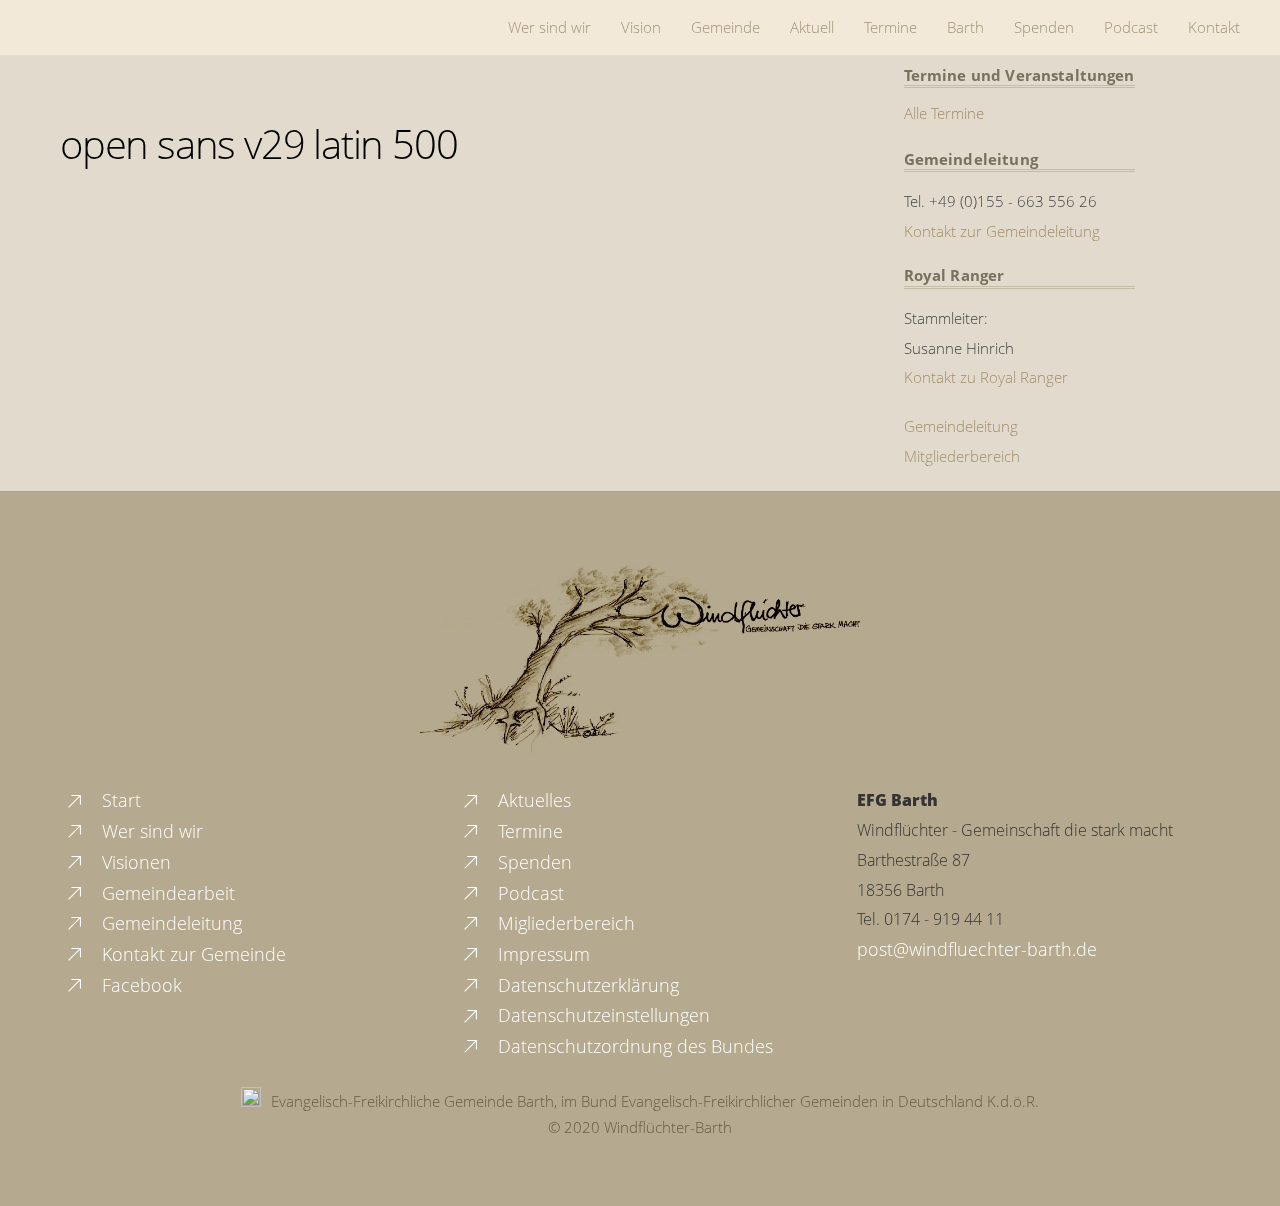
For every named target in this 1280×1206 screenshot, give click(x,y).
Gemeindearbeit (166, 893)
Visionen (134, 862)
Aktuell (812, 27)
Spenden (1044, 27)
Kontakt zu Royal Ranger (986, 377)
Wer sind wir (549, 27)
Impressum (541, 954)
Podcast (1131, 27)
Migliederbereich (564, 923)
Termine (890, 27)
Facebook (139, 985)
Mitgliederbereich (962, 456)
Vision (641, 27)
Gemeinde (725, 27)
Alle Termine (944, 113)
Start (119, 800)
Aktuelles (532, 800)
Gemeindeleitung (961, 426)
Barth (965, 27)
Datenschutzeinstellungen (601, 1015)
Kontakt (1214, 27)
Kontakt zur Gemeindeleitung (1002, 231)
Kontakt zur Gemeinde (191, 954)
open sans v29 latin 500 (258, 143)
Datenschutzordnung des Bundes (633, 1046)
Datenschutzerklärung (586, 985)
